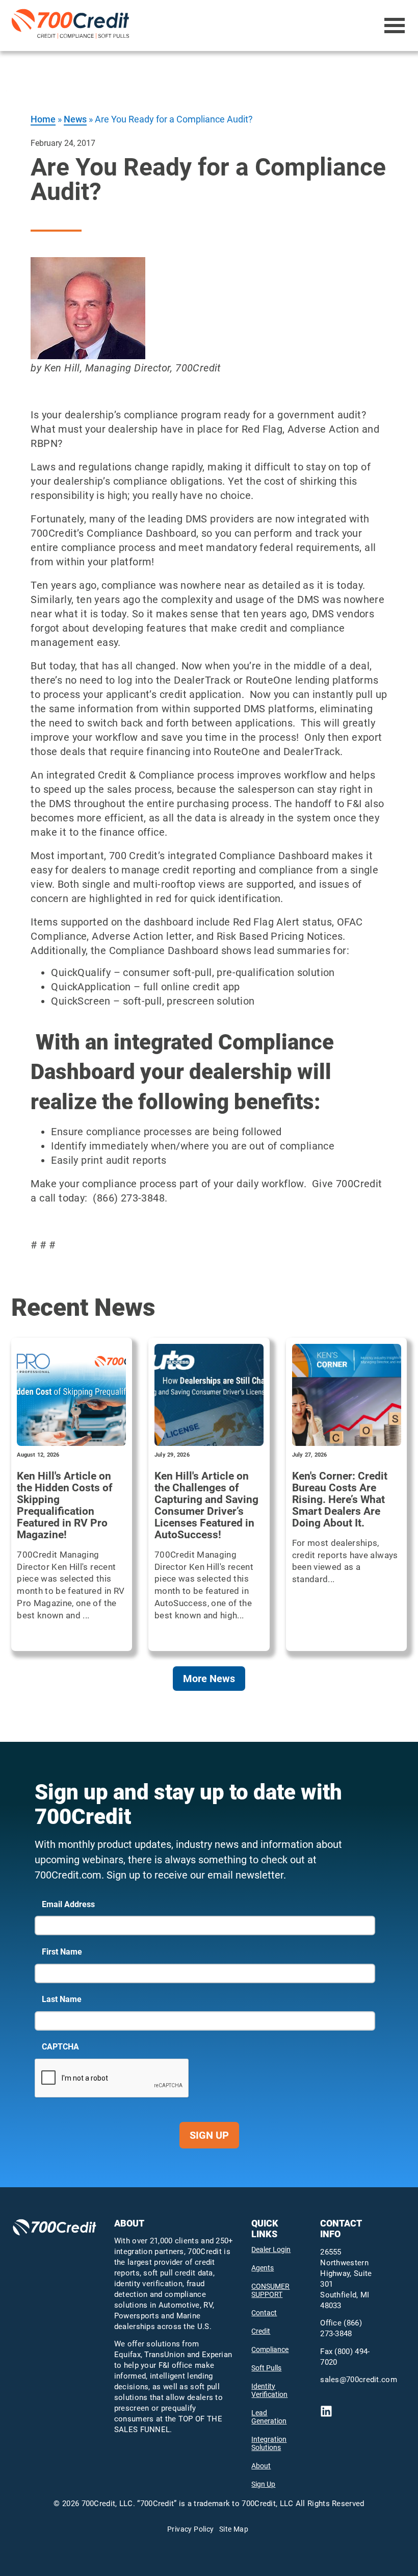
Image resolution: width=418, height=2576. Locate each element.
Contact (264, 2313)
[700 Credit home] (72, 26)
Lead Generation (269, 2417)
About (261, 2466)
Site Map (234, 2529)
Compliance (270, 2349)
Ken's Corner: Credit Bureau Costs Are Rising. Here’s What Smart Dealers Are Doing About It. (340, 1500)
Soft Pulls (266, 2368)
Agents (263, 2268)
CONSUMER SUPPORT (270, 2290)
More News (209, 1679)
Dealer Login (271, 2249)
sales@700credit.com (359, 2380)
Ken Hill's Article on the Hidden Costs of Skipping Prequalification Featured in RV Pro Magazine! (65, 1506)
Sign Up (209, 2135)
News (75, 119)
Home (43, 119)
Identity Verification (269, 2390)
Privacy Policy (191, 2529)
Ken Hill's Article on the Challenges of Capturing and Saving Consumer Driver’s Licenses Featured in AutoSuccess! (206, 1506)
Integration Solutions (269, 2443)
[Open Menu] (395, 26)
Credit (261, 2331)
